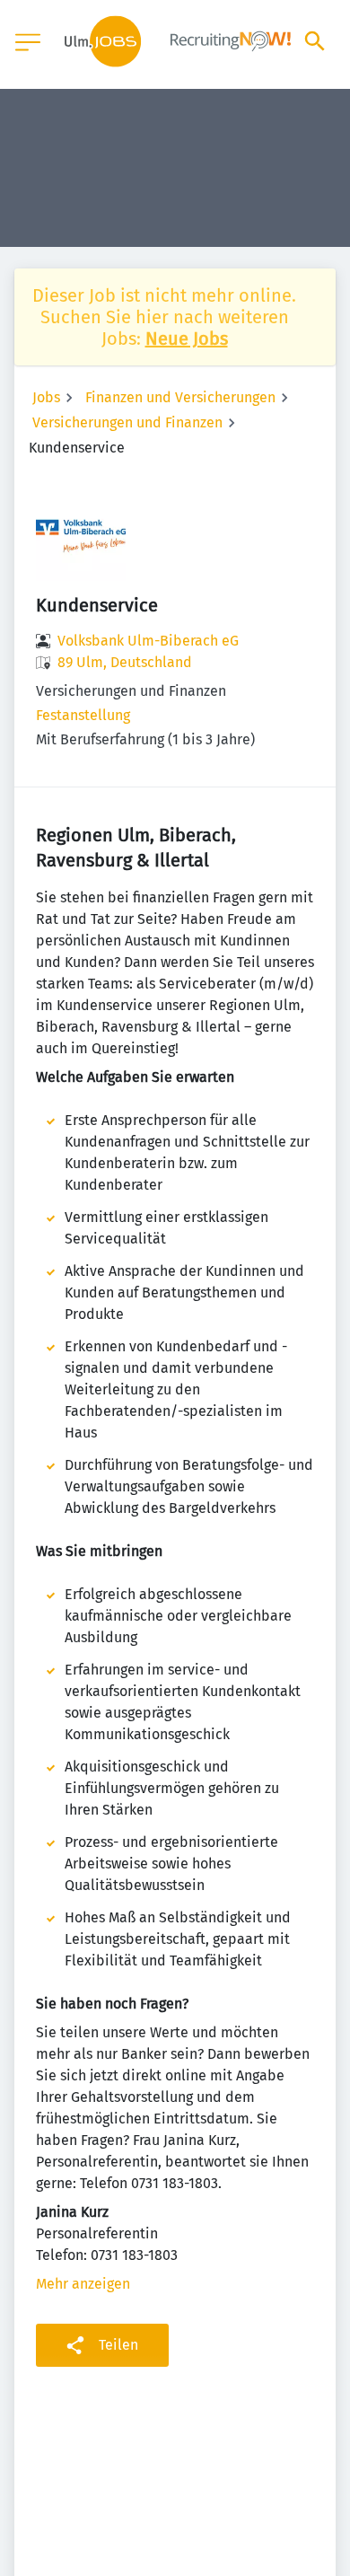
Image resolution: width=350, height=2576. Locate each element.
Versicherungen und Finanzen (127, 422)
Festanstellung (83, 715)
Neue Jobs (187, 338)
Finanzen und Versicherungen (180, 397)
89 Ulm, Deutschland (125, 662)
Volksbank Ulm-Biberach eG (148, 641)
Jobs (46, 397)
